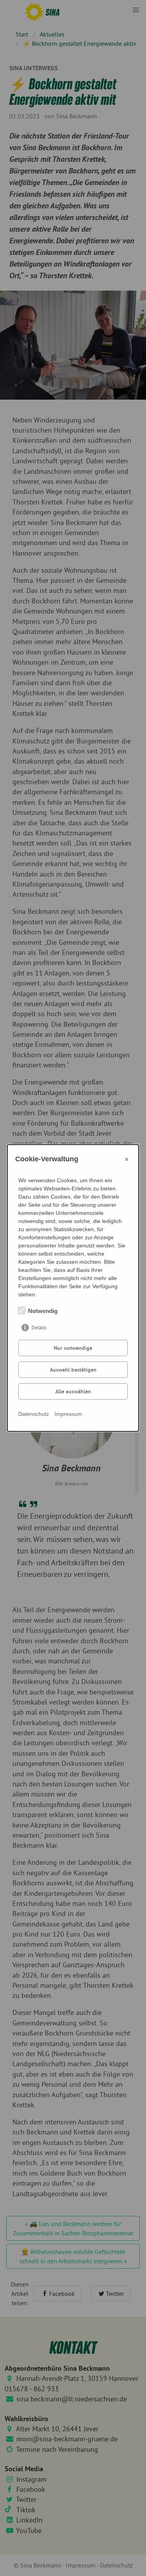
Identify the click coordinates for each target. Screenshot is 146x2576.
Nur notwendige (73, 1348)
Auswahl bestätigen (73, 1370)
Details (39, 1328)
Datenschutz (34, 1414)
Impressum (68, 1414)
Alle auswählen (73, 1391)
